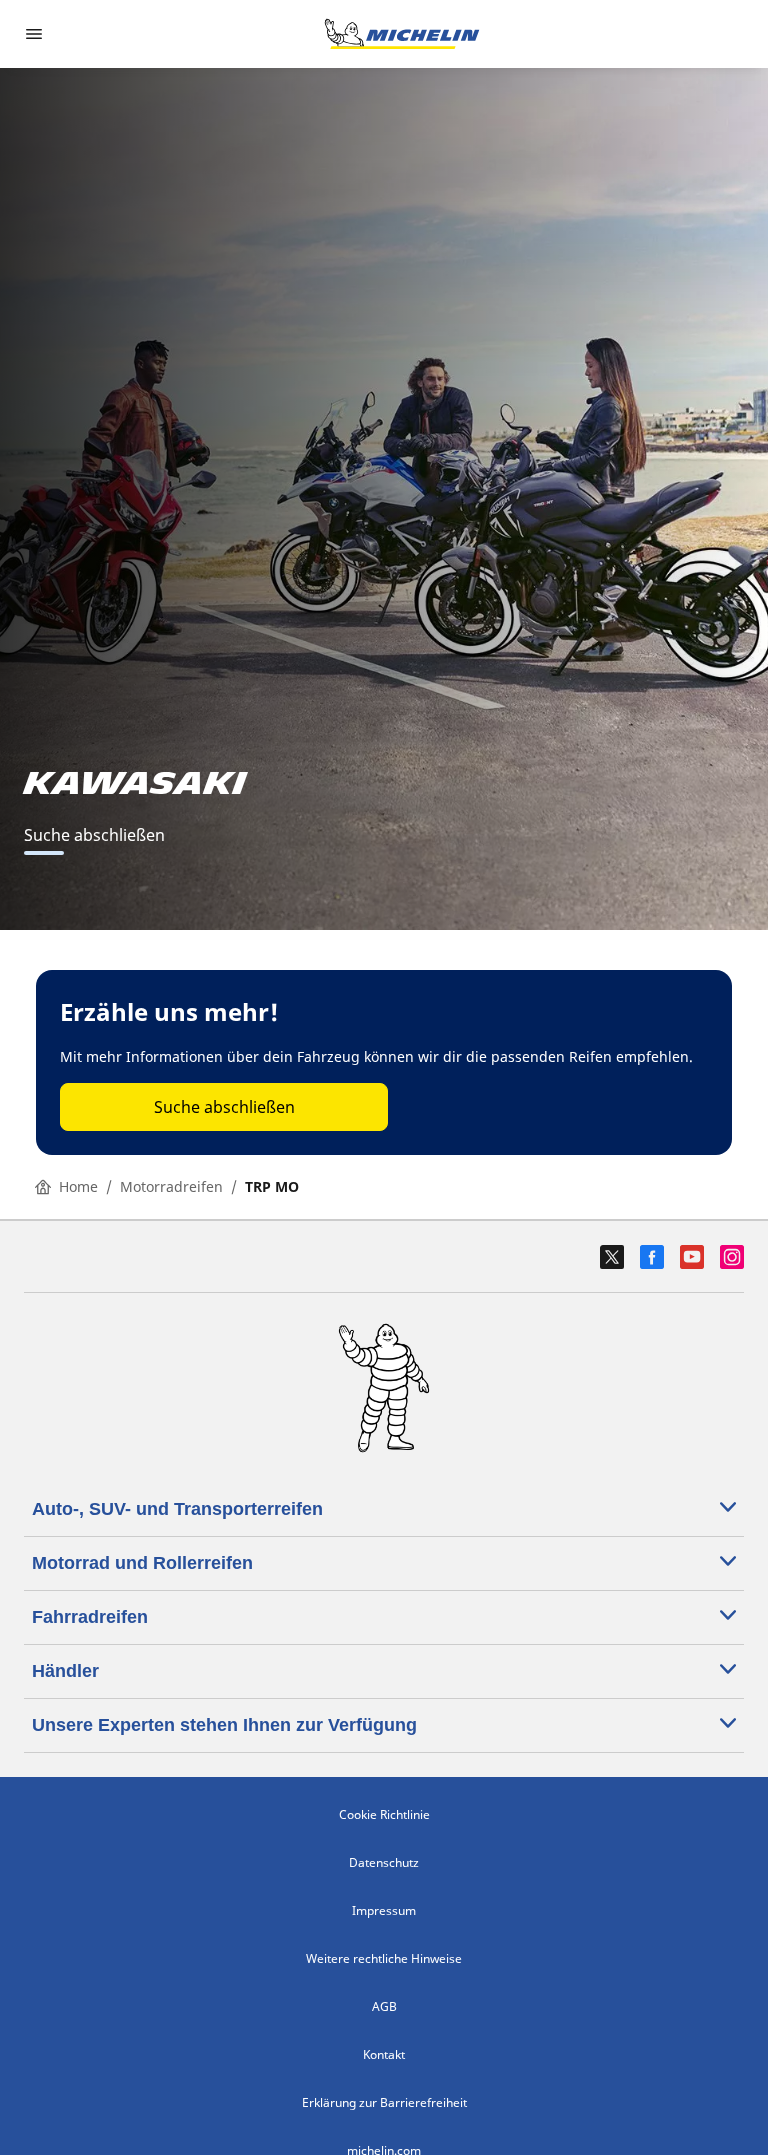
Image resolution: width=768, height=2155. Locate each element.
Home (78, 1186)
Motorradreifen (171, 1186)
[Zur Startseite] (402, 34)
